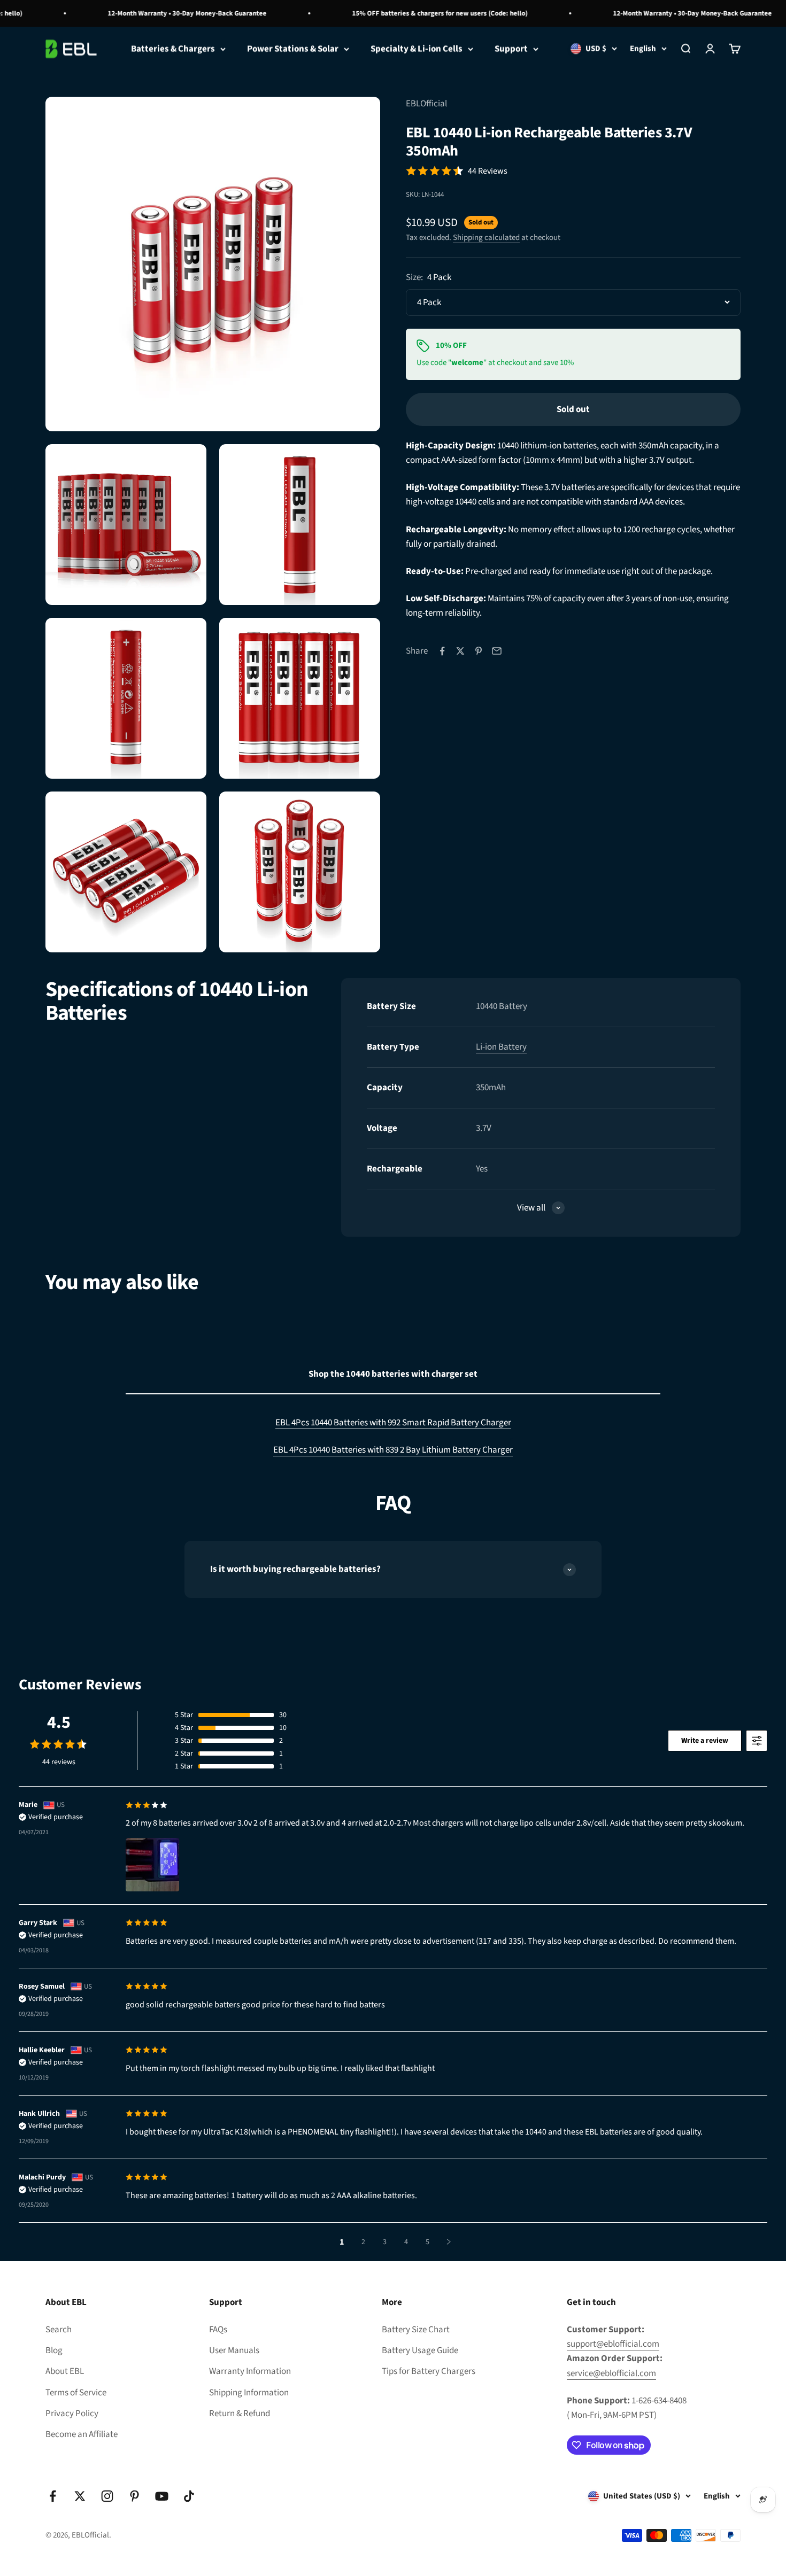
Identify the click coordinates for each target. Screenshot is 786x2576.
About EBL (65, 2371)
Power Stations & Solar (293, 49)
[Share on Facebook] (442, 651)
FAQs (218, 2330)
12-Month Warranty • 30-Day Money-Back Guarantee (161, 13)
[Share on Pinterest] (479, 651)
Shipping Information (249, 2393)
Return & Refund (240, 2414)
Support (511, 49)
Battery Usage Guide (420, 2350)
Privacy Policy (72, 2414)
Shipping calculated (486, 238)
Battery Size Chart (416, 2330)
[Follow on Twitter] (80, 2496)
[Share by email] (497, 651)
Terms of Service (76, 2393)
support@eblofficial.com (613, 2344)
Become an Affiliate (82, 2434)
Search (59, 2330)
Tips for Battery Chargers (429, 2371)
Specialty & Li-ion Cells (417, 49)
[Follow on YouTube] (162, 2496)
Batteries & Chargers (173, 49)
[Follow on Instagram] (107, 2496)
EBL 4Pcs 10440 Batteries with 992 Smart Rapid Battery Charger (393, 1423)
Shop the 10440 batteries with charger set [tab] (393, 1374)
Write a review (705, 1741)
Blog (54, 2350)
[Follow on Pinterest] (134, 2496)
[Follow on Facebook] (53, 2496)
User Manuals (234, 2350)
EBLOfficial (426, 104)
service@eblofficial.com (611, 2373)
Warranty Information (250, 2371)
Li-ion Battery (501, 1047)
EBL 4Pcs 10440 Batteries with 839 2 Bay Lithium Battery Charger (393, 1450)
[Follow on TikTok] (189, 2496)
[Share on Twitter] (460, 651)
